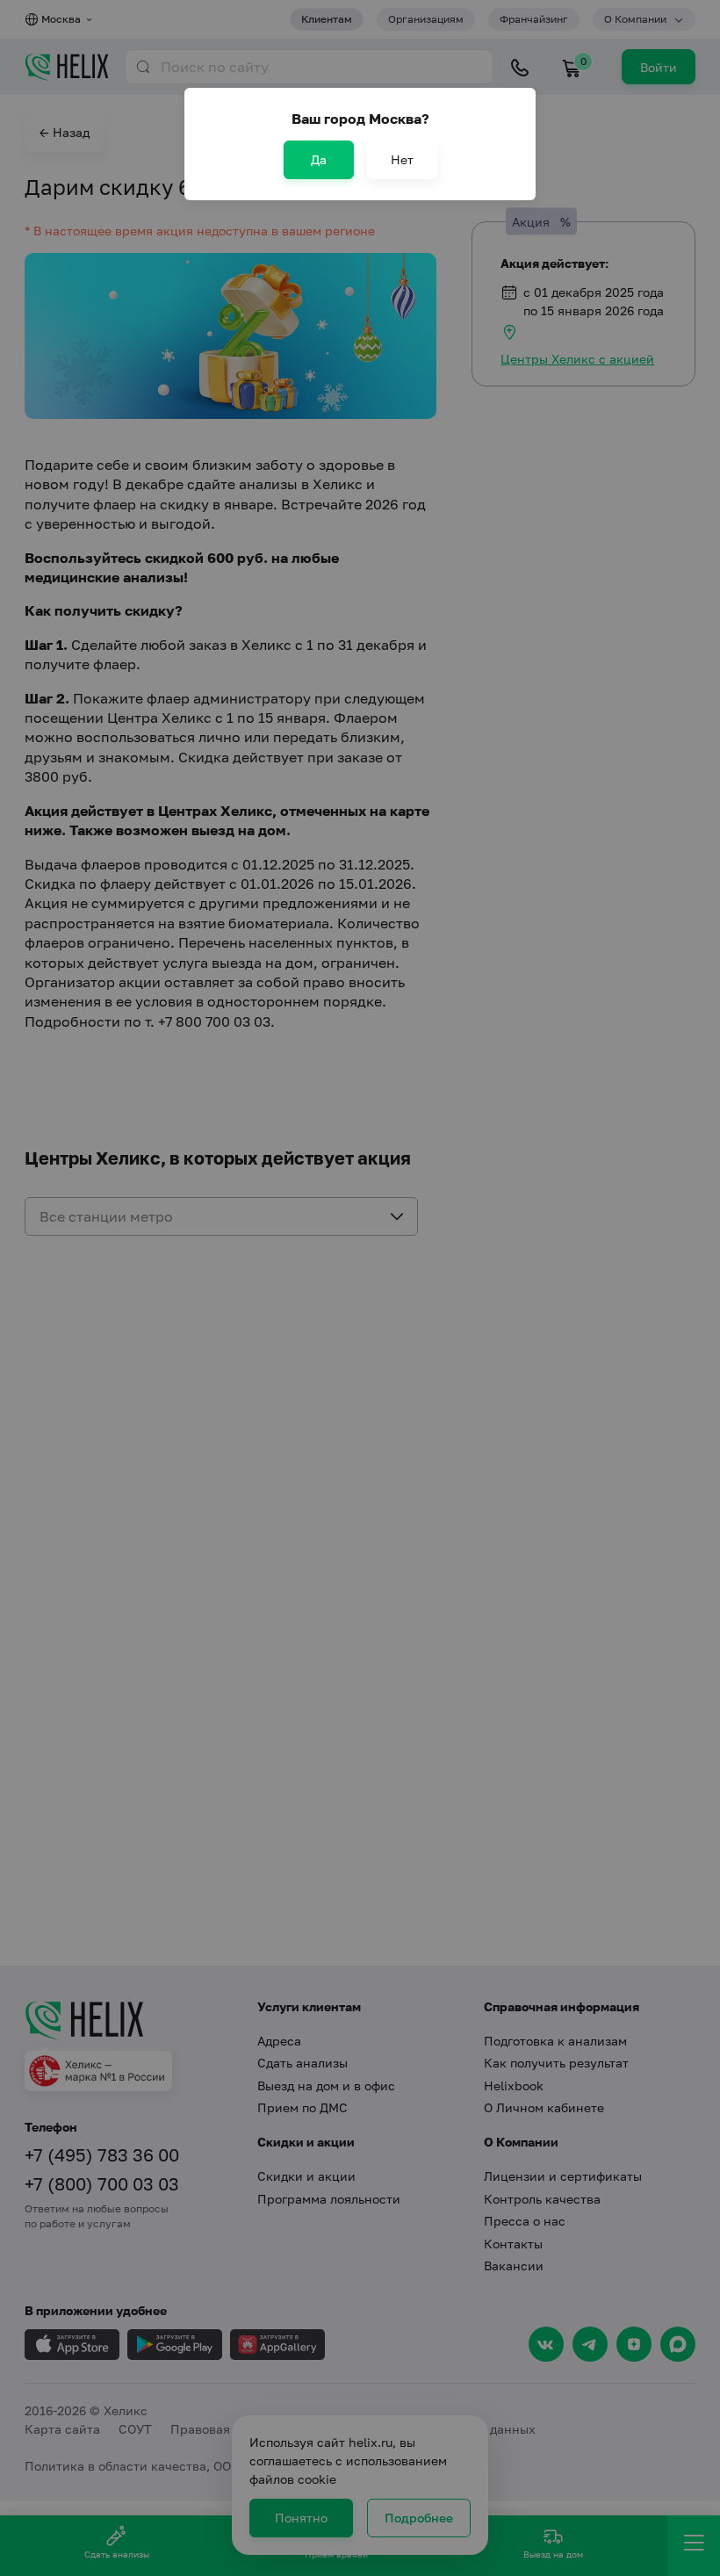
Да (319, 159)
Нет (402, 159)
